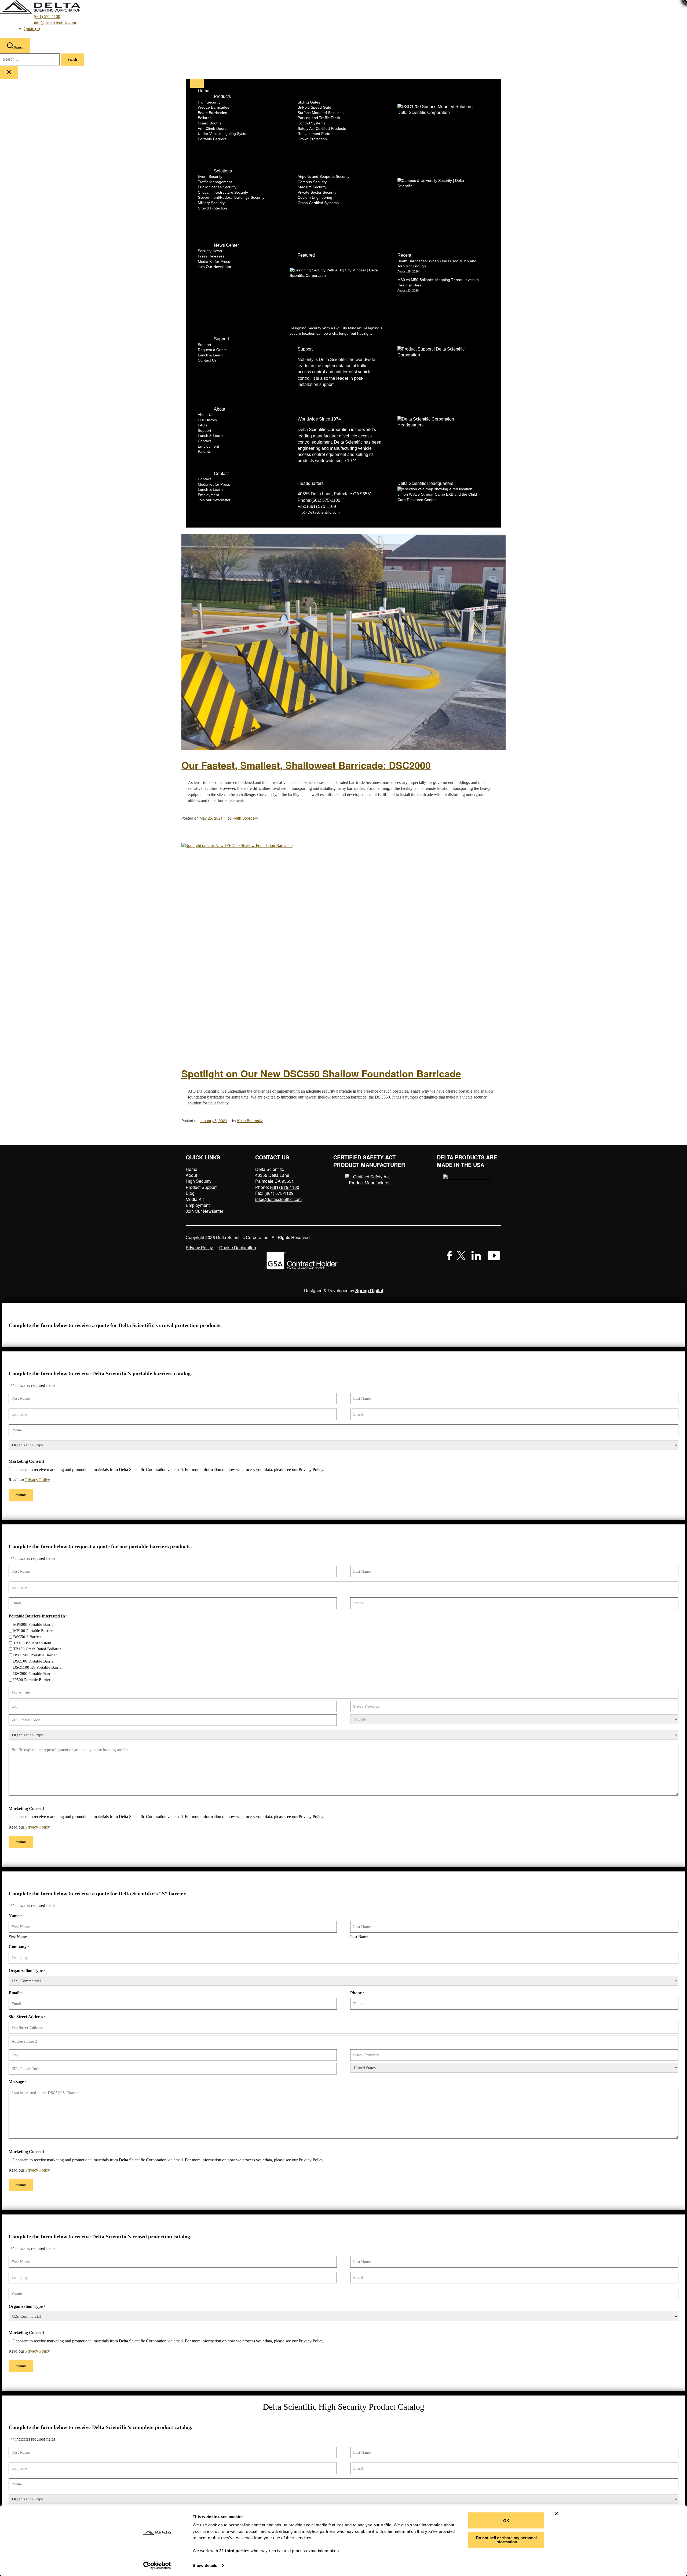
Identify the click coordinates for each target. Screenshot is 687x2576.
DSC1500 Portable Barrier (35, 1655)
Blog (190, 1193)
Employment (198, 1205)
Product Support (201, 1187)
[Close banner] (556, 2514)
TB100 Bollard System (32, 1643)
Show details (205, 2565)
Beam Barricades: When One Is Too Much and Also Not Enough (437, 264)
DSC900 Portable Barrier (34, 1674)
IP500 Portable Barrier (32, 1680)
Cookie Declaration (238, 1248)
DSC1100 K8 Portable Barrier (38, 1667)
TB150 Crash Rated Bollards (37, 1649)
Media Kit (195, 1199)
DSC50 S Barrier (27, 1637)
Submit (21, 1495)
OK (506, 2520)
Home (191, 1169)
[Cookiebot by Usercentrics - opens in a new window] (157, 2566)
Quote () (32, 29)
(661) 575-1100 (47, 16)
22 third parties (234, 2551)
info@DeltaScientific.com (319, 512)
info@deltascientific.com (55, 22)
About (191, 1175)
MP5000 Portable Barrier (34, 1624)
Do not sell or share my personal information (506, 2540)
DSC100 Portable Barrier (34, 1661)
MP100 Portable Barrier (33, 1631)
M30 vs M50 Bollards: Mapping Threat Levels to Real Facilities (438, 282)
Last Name (359, 1937)
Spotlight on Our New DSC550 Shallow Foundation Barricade (321, 1073)
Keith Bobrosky (245, 818)
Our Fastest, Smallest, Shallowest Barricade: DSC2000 (306, 765)
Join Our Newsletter (204, 1211)
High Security (199, 1181)
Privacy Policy (199, 1248)
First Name (18, 1937)
